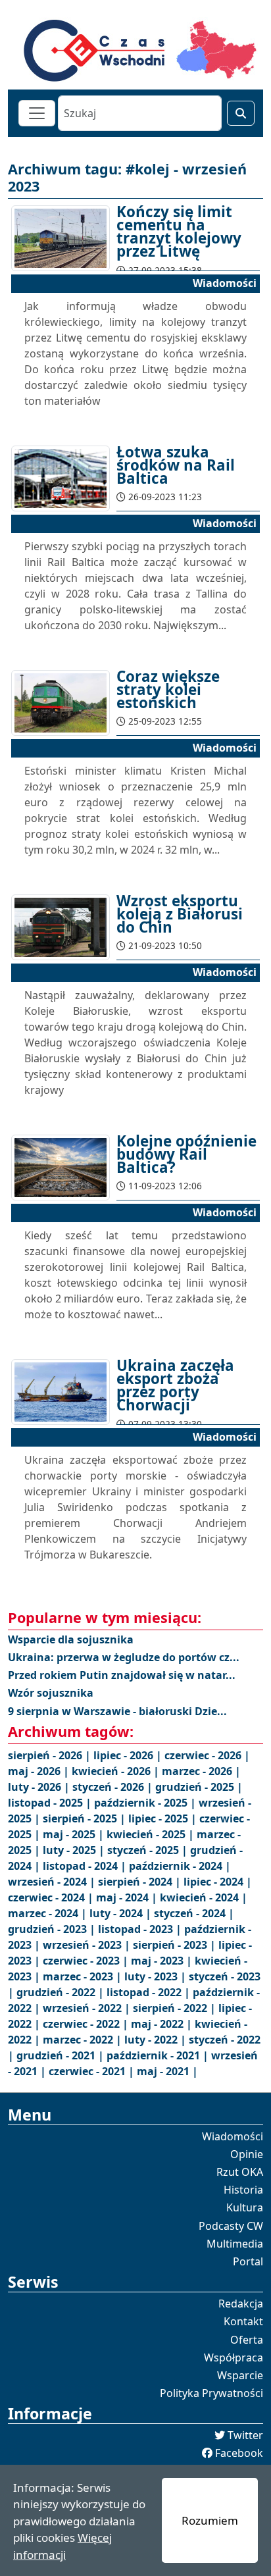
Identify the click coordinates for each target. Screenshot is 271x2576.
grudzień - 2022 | (62, 1992)
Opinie (247, 2154)
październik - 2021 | (159, 2055)
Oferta (247, 2340)
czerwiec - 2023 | (87, 1961)
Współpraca (234, 2357)
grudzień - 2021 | (62, 2055)
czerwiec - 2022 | (87, 2024)
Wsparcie (240, 2375)
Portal (248, 2261)
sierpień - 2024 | (141, 1882)
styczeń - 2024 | (194, 1913)
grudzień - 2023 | (53, 1929)
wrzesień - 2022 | (88, 2008)
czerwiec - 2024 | (52, 1897)
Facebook (239, 2453)
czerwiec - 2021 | (93, 2071)
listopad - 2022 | (150, 1992)
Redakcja (241, 2304)
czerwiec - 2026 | (207, 1755)
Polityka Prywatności (211, 2393)
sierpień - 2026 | (51, 1755)
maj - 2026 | (40, 1771)
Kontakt (243, 2321)
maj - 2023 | (163, 1961)
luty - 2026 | (40, 1787)
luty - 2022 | (157, 2040)
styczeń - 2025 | (149, 1850)
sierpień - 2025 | (86, 1818)
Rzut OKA (240, 2172)
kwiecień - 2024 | (204, 1897)
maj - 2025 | (75, 1834)
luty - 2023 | (157, 1976)
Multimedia (235, 2244)
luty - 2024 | (122, 1913)
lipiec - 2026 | (129, 1755)
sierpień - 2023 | (176, 1945)
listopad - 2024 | (86, 1866)
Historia (243, 2190)
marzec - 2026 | (201, 1771)
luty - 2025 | (75, 1850)
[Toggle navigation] (37, 113)
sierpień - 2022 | (176, 2008)
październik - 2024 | (180, 1866)
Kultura (245, 2207)
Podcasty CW (231, 2226)
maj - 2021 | (167, 2071)
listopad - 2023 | (141, 1929)
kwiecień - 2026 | (117, 1771)
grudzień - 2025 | (199, 1787)
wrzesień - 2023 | (88, 1945)
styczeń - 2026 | (114, 1787)
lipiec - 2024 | (218, 1882)
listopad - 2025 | (51, 1803)
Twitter (245, 2435)
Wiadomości (233, 2136)
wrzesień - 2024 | (53, 1882)
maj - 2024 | (128, 1897)
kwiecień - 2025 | (152, 1834)
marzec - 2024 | (49, 1913)
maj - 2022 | (163, 2024)
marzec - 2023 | (84, 1976)
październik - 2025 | (146, 1803)
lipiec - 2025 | (164, 1818)
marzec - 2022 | (84, 2040)
